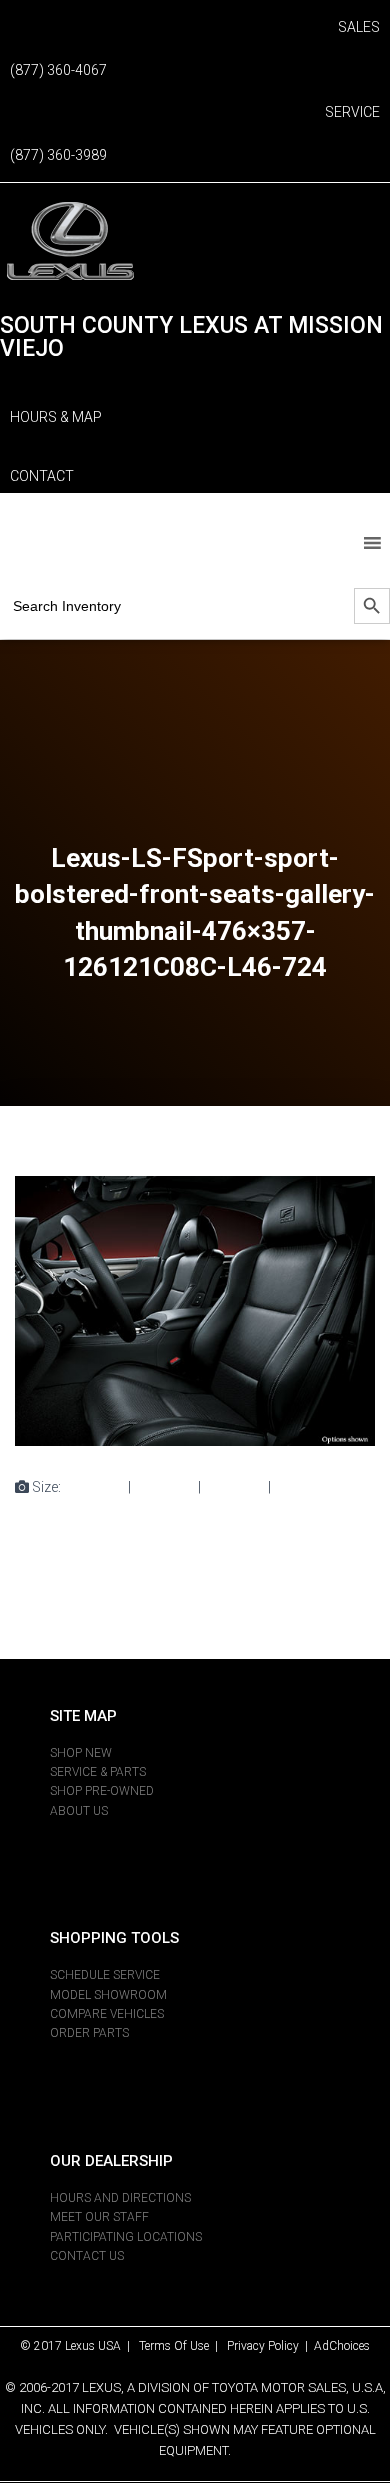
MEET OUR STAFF (99, 2217)
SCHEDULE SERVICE (105, 1975)
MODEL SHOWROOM (108, 1995)
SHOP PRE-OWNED (102, 1791)
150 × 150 (94, 1487)
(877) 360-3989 (58, 155)
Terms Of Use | (183, 2346)
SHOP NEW (81, 1753)
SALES (359, 27)
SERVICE (352, 112)
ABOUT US (79, 1811)
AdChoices (342, 2346)
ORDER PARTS (89, 2033)
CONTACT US (87, 2256)
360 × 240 (234, 1487)
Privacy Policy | (270, 2346)
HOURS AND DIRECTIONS (120, 2198)
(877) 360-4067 (58, 70)
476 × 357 (304, 1487)
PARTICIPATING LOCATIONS (126, 2237)
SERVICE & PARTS (98, 1772)
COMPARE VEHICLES (107, 2014)
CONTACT (42, 476)
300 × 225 (164, 1487)
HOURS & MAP (56, 417)
